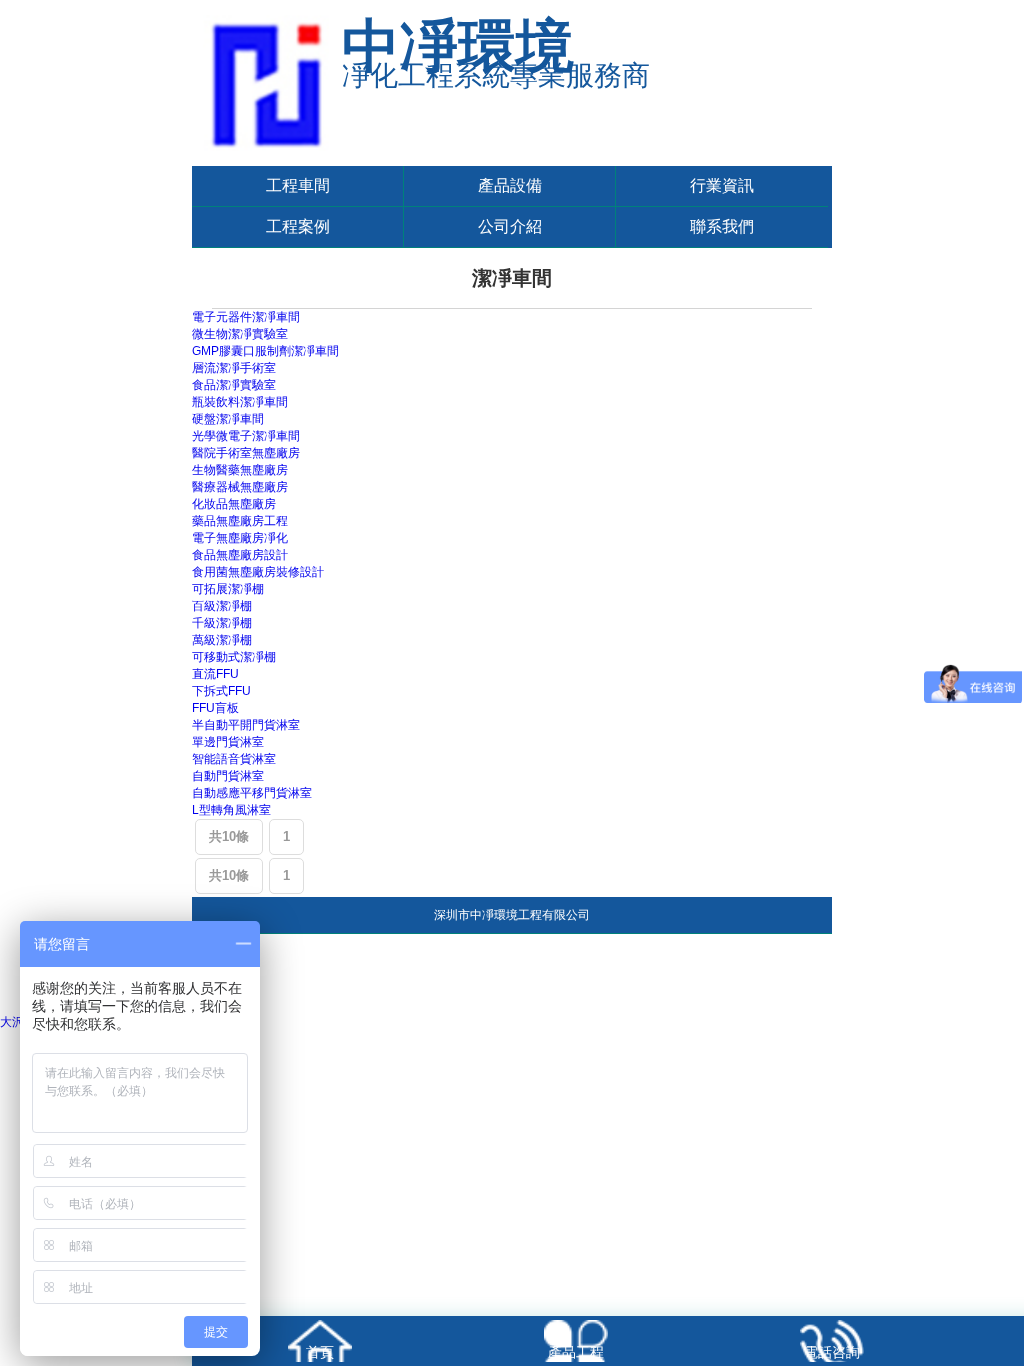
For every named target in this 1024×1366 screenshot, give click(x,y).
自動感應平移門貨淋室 (252, 793)
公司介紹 (510, 226)
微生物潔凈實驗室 (240, 334)
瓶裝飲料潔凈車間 (240, 402)
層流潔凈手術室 (234, 368)
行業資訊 (722, 185)
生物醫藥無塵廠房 (240, 470)
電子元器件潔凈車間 (246, 317)
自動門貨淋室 (228, 776)
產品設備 (510, 185)
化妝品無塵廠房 (234, 504)
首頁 (320, 1352)
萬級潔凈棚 (222, 640)
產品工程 (576, 1352)
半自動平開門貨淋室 (246, 725)
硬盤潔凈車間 (228, 419)
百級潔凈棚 (222, 606)
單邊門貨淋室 (228, 742)
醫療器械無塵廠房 (240, 487)
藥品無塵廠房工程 (240, 521)
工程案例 (298, 226)
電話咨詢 (832, 1352)
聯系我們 (722, 226)
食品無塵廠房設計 (240, 555)
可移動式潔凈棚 (234, 657)
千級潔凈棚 (222, 623)
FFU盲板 (215, 708)
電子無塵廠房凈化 (240, 538)
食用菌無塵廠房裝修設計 (258, 572)
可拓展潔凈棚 (228, 589)
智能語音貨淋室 (234, 759)
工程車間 (298, 185)
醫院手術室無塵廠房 (246, 453)
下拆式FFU (221, 691)
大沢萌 (18, 1022)
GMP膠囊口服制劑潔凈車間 (265, 351)
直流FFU (215, 674)
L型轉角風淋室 (231, 810)
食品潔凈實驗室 (234, 385)
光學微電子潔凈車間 (246, 436)
